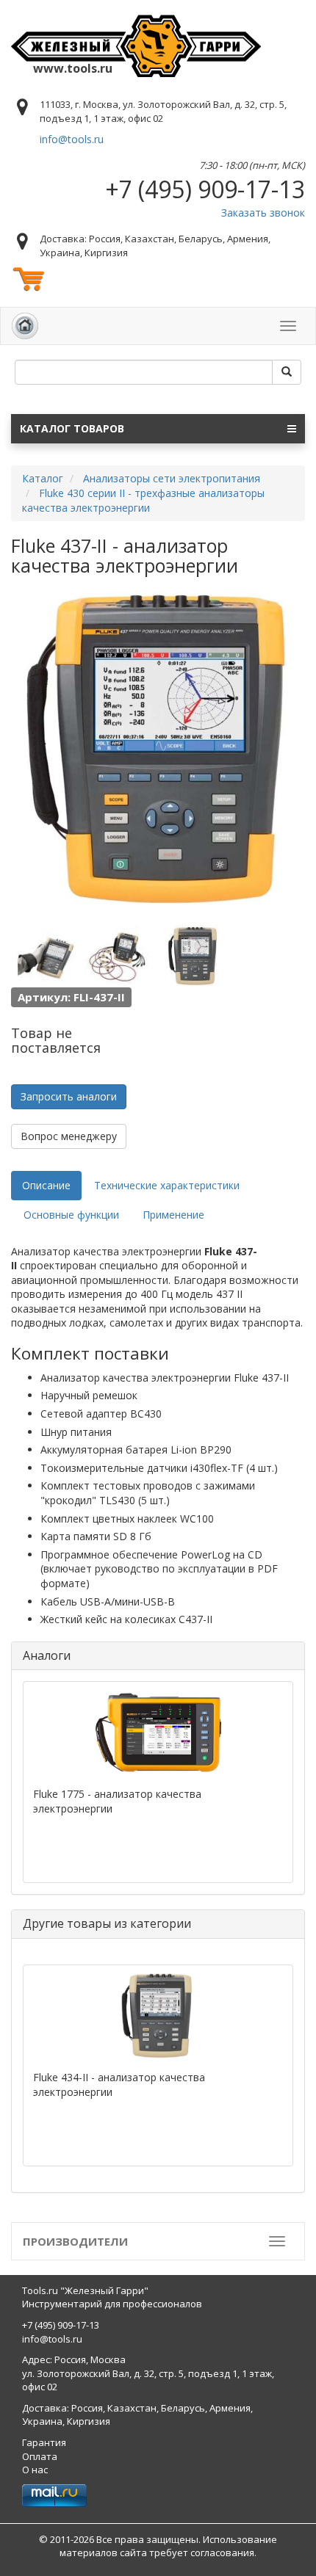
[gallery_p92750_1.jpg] (118, 956)
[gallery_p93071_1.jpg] (193, 956)
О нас (35, 2470)
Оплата (40, 2456)
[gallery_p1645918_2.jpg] (44, 956)
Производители (75, 2241)
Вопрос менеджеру (69, 1136)
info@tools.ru (72, 139)
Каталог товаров (72, 428)
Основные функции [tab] (71, 1215)
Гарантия (44, 2442)
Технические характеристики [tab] (167, 1185)
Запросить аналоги (69, 1096)
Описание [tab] (46, 1185)
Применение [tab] (173, 1215)
